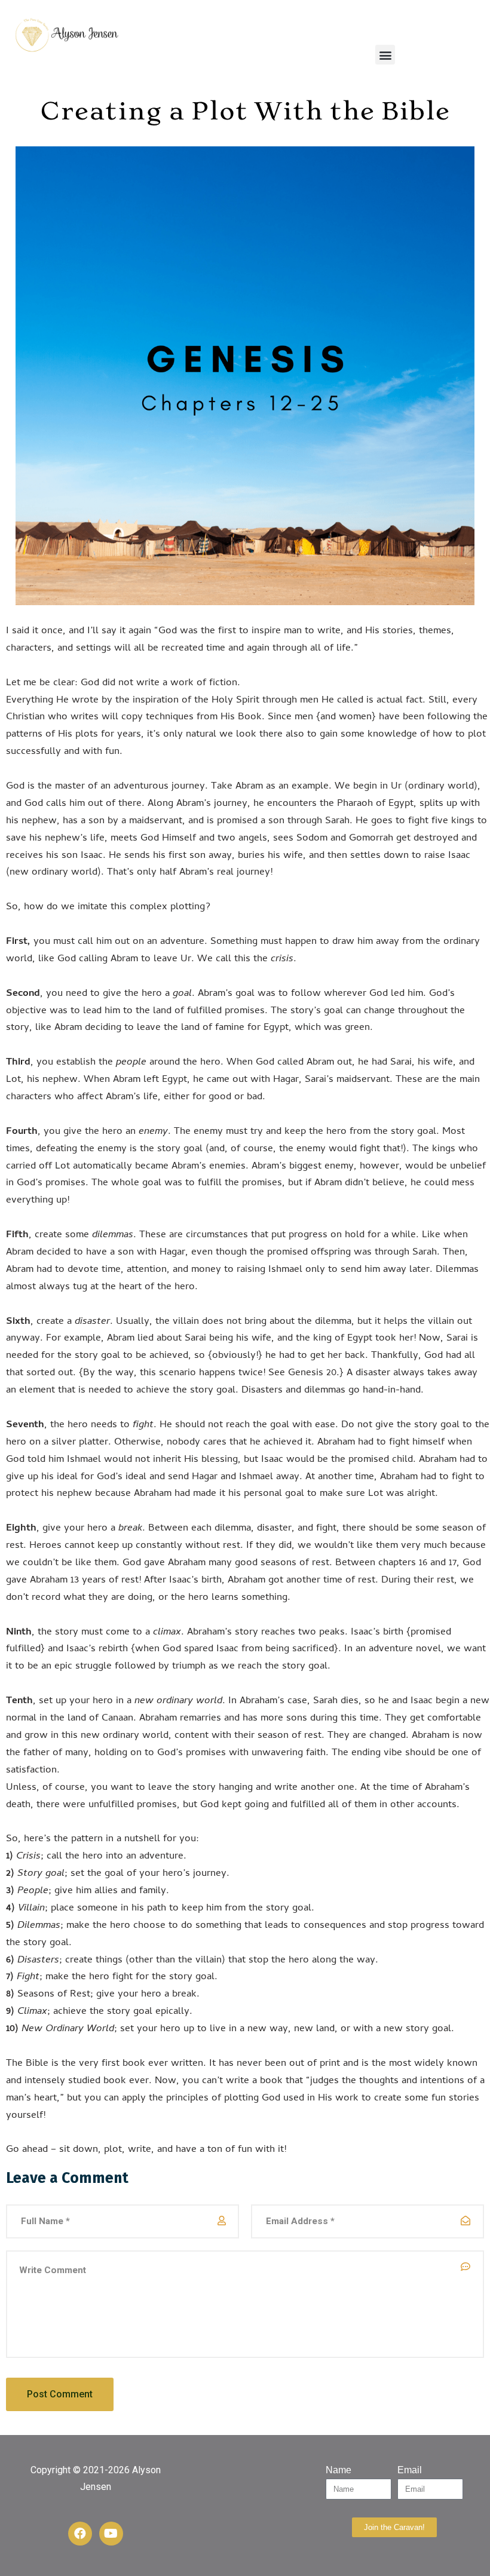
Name (339, 2470)
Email (410, 2470)
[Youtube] (111, 2534)
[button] (385, 55)
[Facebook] (80, 2534)
